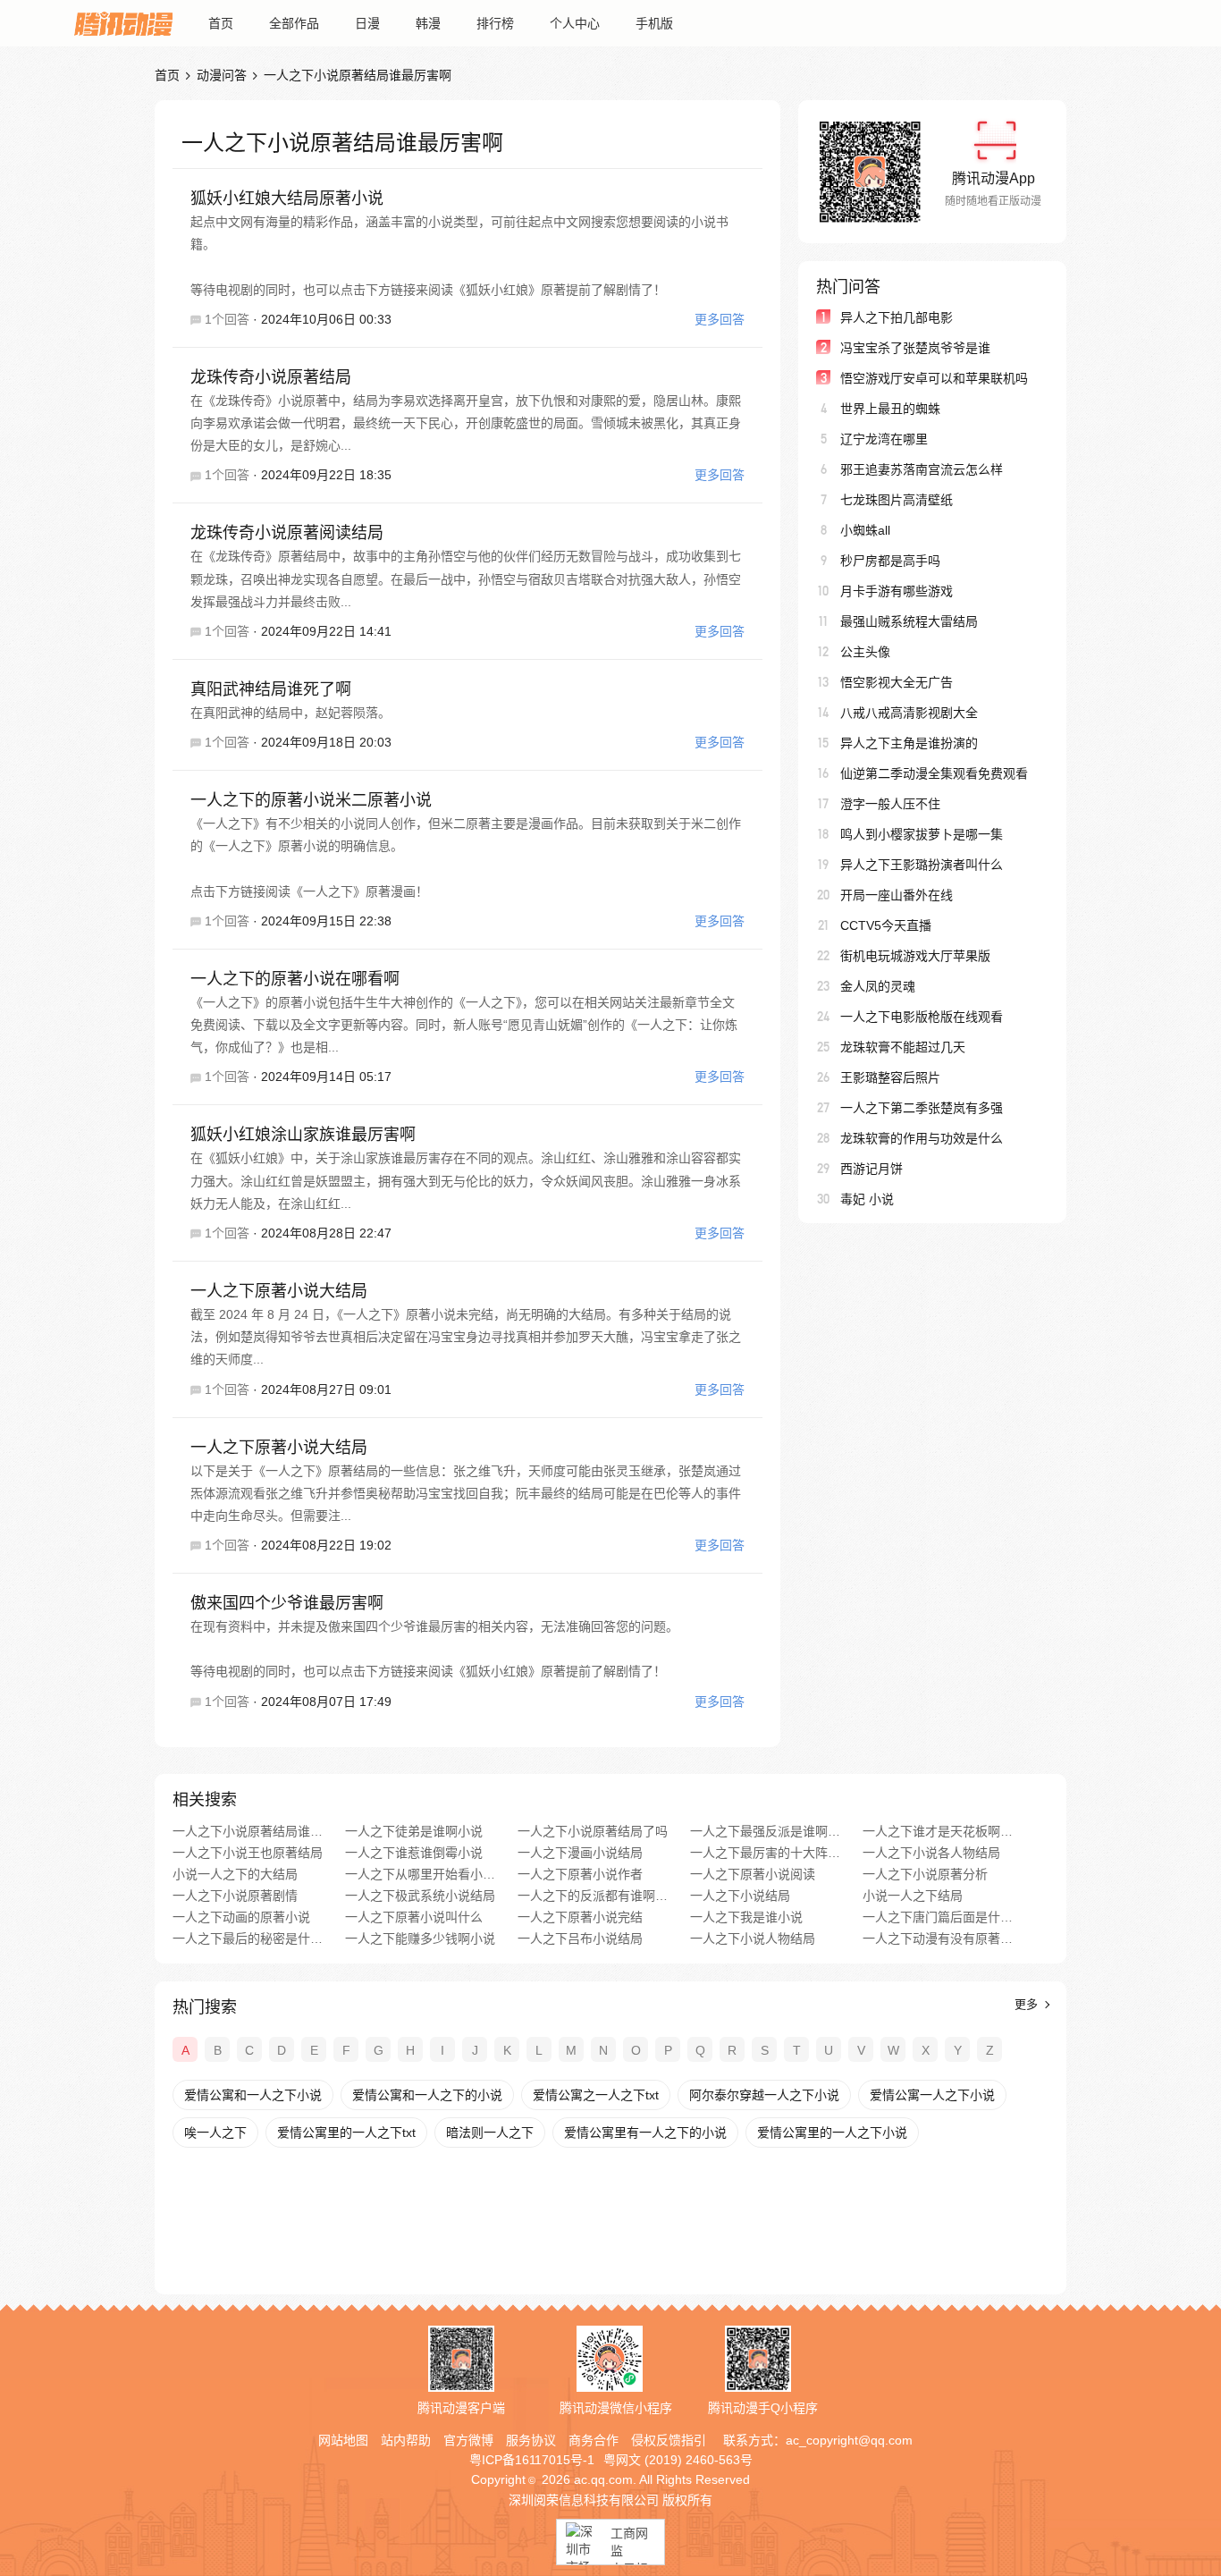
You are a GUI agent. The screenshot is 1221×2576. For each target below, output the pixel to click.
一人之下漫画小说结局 (580, 1853)
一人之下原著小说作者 (580, 1874)
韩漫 (428, 23)
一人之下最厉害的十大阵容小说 (766, 1853)
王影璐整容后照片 (890, 1077)
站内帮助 (406, 2440)
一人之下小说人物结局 (753, 1938)
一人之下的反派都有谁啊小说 (593, 1896)
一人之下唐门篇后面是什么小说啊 (938, 1917)
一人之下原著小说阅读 (753, 1874)
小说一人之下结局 (913, 1896)
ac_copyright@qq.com (849, 2440)
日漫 (367, 23)
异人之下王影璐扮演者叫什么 (922, 865)
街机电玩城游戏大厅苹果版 (915, 956)
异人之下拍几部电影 (897, 317)
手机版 (654, 23)
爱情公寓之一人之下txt (596, 2095)
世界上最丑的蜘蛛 (890, 409)
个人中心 (575, 23)
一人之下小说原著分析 (925, 1874)
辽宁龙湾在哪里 (884, 439)
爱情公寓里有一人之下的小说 (645, 2133)
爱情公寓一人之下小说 (932, 2095)
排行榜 (495, 23)
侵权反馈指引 (669, 2440)
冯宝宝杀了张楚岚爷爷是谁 (915, 348)
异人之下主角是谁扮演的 (909, 743)
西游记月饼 (872, 1169)
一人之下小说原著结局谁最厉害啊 (248, 1831)
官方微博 (468, 2440)
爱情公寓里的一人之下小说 (832, 2133)
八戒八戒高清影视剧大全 (909, 713)
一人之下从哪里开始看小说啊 (421, 1874)
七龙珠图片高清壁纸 (897, 500)
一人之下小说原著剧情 (235, 1896)
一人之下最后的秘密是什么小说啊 (248, 1938)
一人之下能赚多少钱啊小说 (420, 1938)
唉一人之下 (215, 2133)
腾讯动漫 (123, 23)
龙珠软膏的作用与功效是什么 (922, 1138)
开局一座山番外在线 (897, 895)
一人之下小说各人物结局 (931, 1853)
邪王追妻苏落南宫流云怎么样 (922, 469)
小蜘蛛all (865, 530)
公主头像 (865, 652)
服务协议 (531, 2440)
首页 (221, 23)
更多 (1028, 2004)
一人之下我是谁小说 (746, 1917)
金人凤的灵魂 (878, 986)
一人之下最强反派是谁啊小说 (766, 1831)
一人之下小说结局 (740, 1896)
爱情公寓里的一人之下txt (346, 2133)
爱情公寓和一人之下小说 (253, 2095)
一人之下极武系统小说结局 (420, 1896)
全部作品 (294, 23)
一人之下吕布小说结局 (580, 1938)
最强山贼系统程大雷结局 (909, 621)
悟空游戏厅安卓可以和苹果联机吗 (934, 378)
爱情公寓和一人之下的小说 (427, 2095)
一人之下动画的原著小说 (241, 1917)
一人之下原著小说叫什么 (414, 1917)
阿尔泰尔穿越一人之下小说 (764, 2095)
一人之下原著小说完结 (580, 1917)
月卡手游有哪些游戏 (897, 591)
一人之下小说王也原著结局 (248, 1853)
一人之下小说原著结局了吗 (593, 1831)
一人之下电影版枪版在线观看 (922, 1017)
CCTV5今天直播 (886, 925)
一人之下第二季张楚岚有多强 (922, 1108)
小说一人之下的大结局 (235, 1874)
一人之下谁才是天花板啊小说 (938, 1831)
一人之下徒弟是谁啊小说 (414, 1831)
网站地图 (343, 2440)
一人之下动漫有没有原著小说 (938, 1938)
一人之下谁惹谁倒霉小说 (414, 1853)
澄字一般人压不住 (890, 804)
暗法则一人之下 (490, 2133)
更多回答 (720, 319)
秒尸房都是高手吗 (890, 561)
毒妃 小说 (867, 1199)
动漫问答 (222, 75)
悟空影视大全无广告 (897, 682)
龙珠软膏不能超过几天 (903, 1047)
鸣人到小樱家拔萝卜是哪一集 (922, 834)
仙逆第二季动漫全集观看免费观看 (934, 773)
